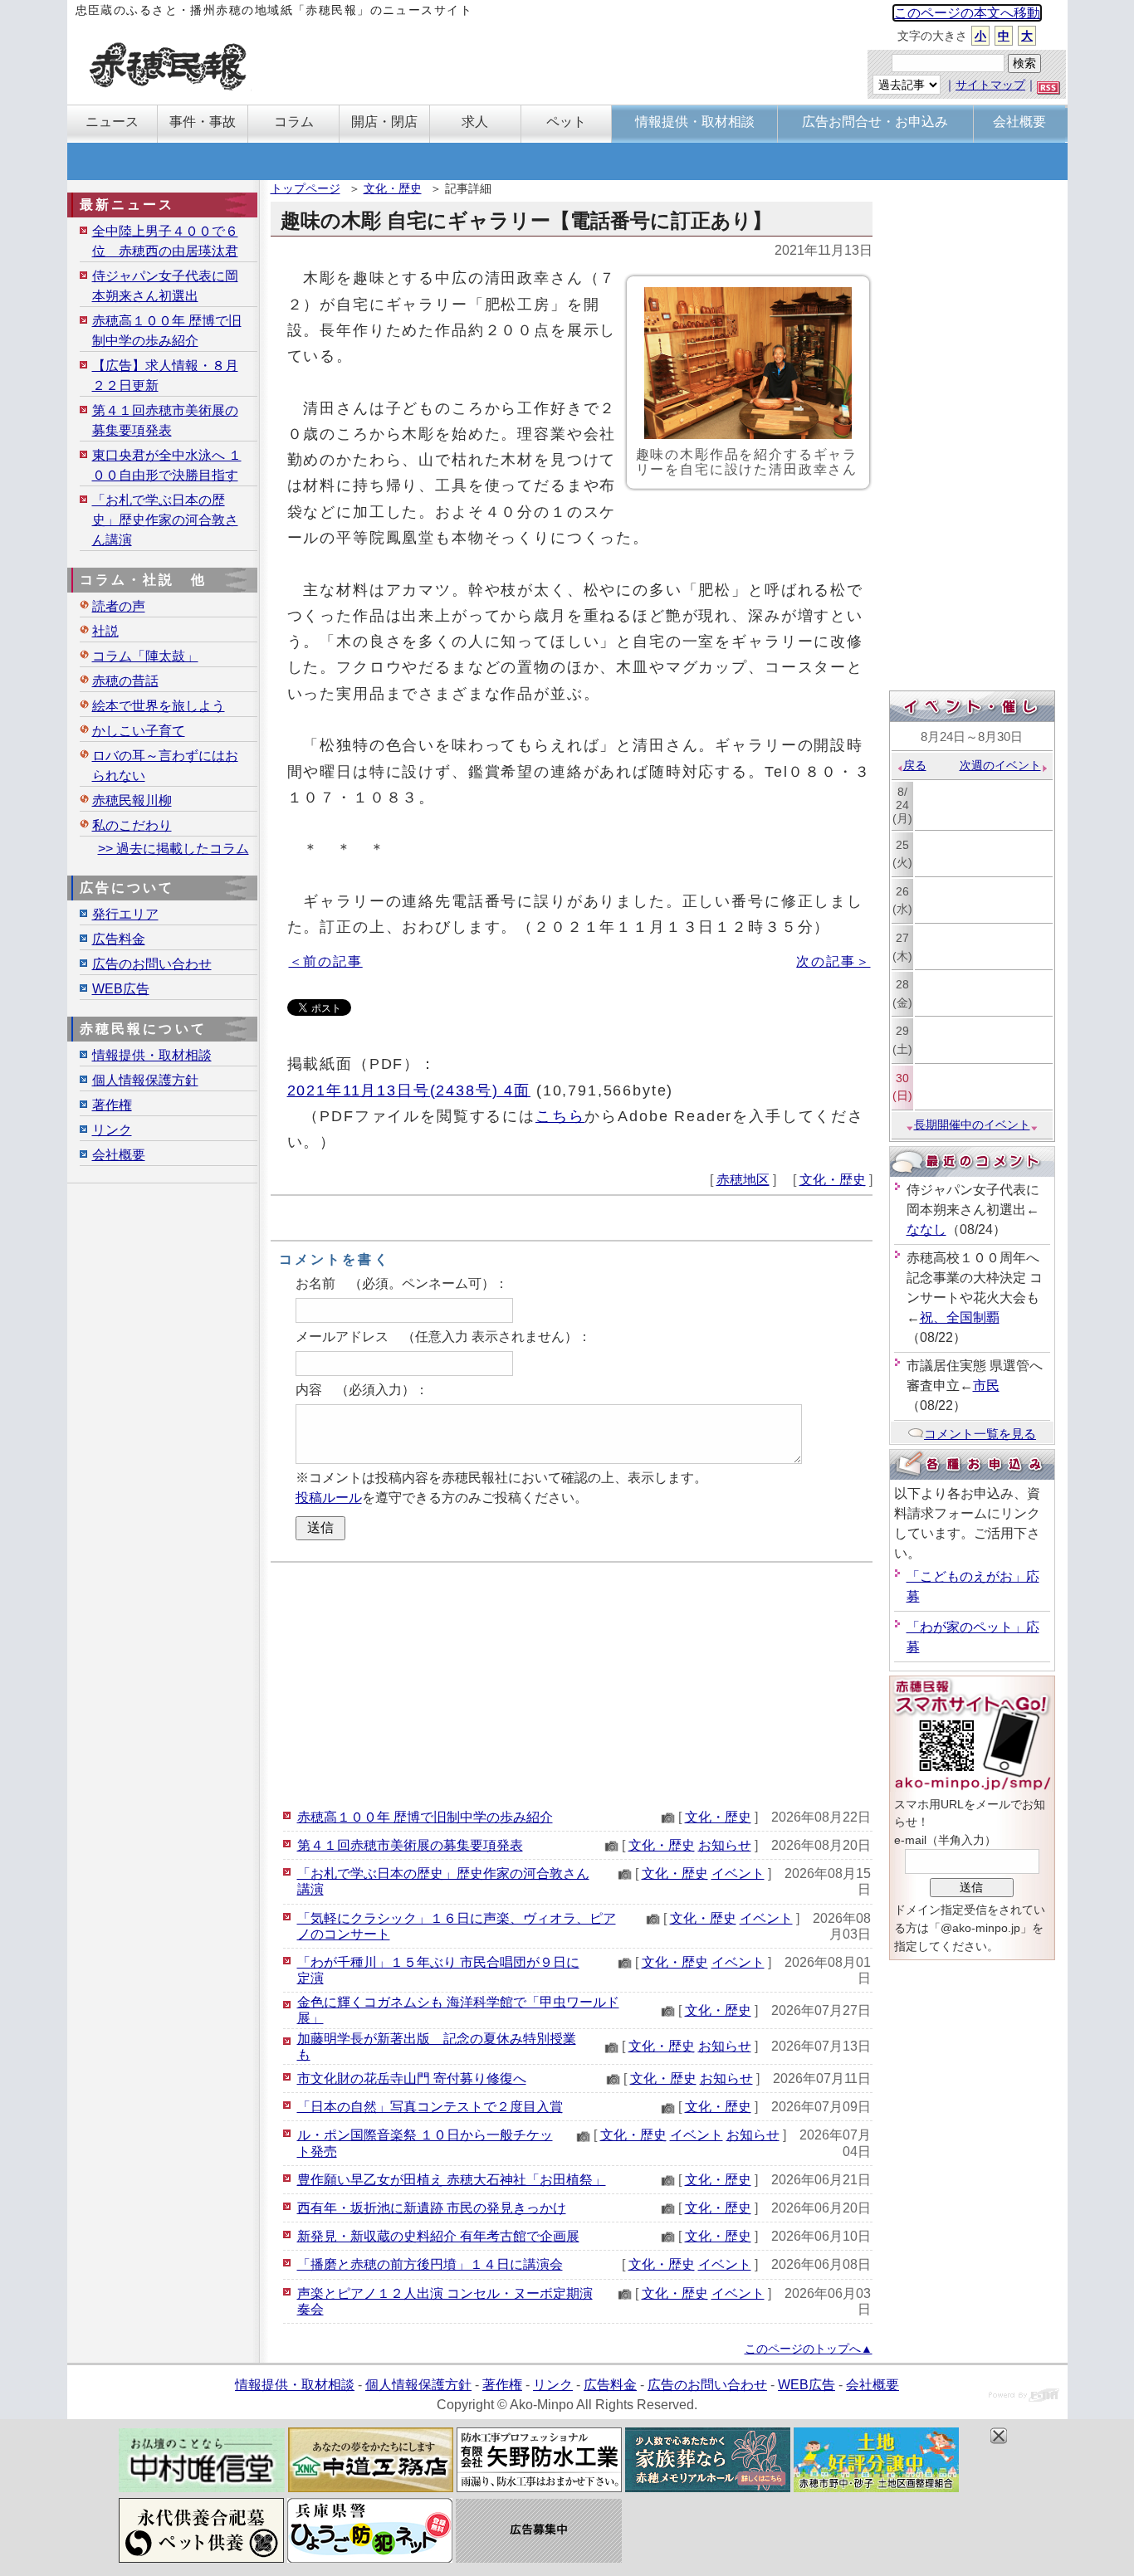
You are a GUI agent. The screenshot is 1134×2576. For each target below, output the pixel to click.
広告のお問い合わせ (152, 964)
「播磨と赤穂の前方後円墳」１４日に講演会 (430, 2264)
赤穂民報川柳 (132, 800)
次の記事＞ (833, 961)
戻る (915, 765)
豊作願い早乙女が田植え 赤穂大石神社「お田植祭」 (452, 2180)
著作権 (112, 1105)
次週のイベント (1000, 765)
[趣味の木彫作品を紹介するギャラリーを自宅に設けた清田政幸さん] (748, 363)
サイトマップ (990, 85)
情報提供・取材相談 (152, 1055)
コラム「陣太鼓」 (145, 656)
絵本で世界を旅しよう (159, 706)
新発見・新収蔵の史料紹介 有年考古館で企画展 (438, 2236)
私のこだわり (132, 825)
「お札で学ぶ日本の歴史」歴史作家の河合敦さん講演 (165, 520)
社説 (105, 631)
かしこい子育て (139, 731)
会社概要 (119, 1155)
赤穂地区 (743, 1180)
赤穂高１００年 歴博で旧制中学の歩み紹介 (425, 1817)
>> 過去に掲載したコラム (174, 849)
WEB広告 (121, 989)
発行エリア (125, 914)
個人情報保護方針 (145, 1080)
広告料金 (119, 939)
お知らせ (725, 1845)
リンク (112, 1130)
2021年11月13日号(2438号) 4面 (409, 1090)
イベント (738, 1873)
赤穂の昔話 (125, 681)
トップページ (305, 188)
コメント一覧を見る (980, 1434)
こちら (560, 1116)
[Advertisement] (572, 1683)
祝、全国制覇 (960, 1317)
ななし (926, 1229)
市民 (986, 1386)
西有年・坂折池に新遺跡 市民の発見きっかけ (432, 2208)
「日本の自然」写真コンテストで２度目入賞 (430, 2107)
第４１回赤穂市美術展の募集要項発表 (410, 1845)
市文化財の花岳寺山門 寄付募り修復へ (412, 2078)
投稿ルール (329, 1498)
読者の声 (119, 606)
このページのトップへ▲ (809, 2349)
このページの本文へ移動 (967, 13)
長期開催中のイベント (972, 1125)
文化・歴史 (393, 188)
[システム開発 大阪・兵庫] (1024, 2397)
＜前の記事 (326, 961)
